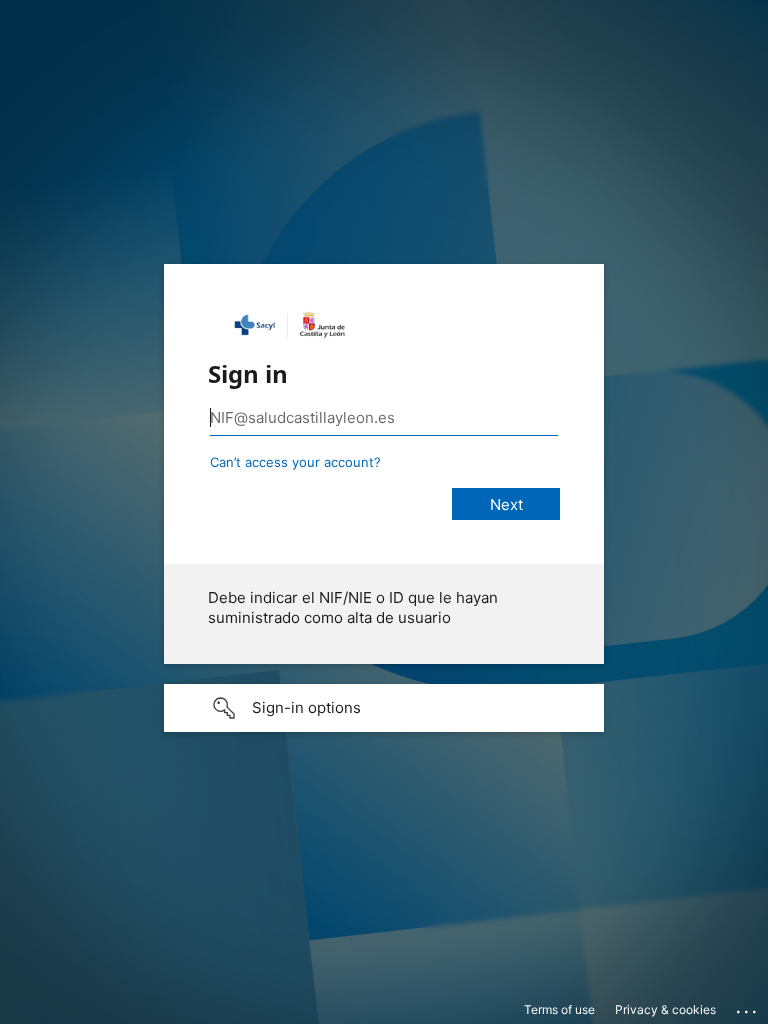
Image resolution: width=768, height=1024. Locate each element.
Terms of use (559, 1009)
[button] (384, 708)
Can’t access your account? (295, 462)
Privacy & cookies (665, 1009)
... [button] (748, 1007)
